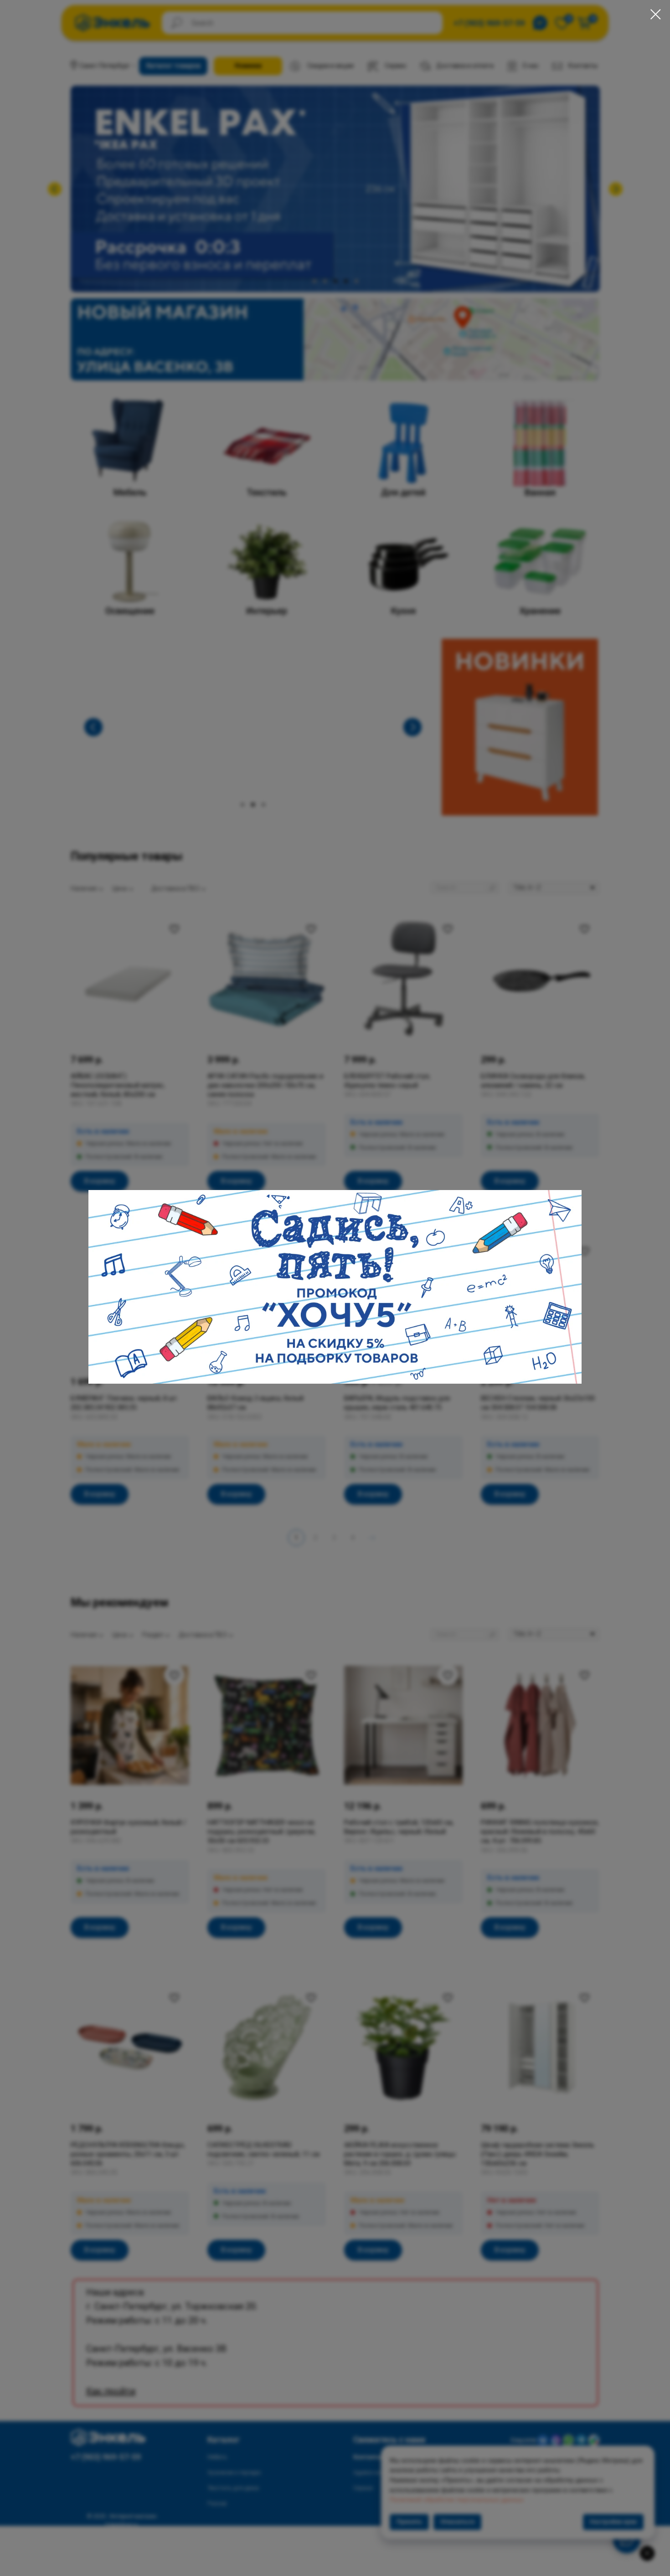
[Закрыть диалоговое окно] (656, 14)
